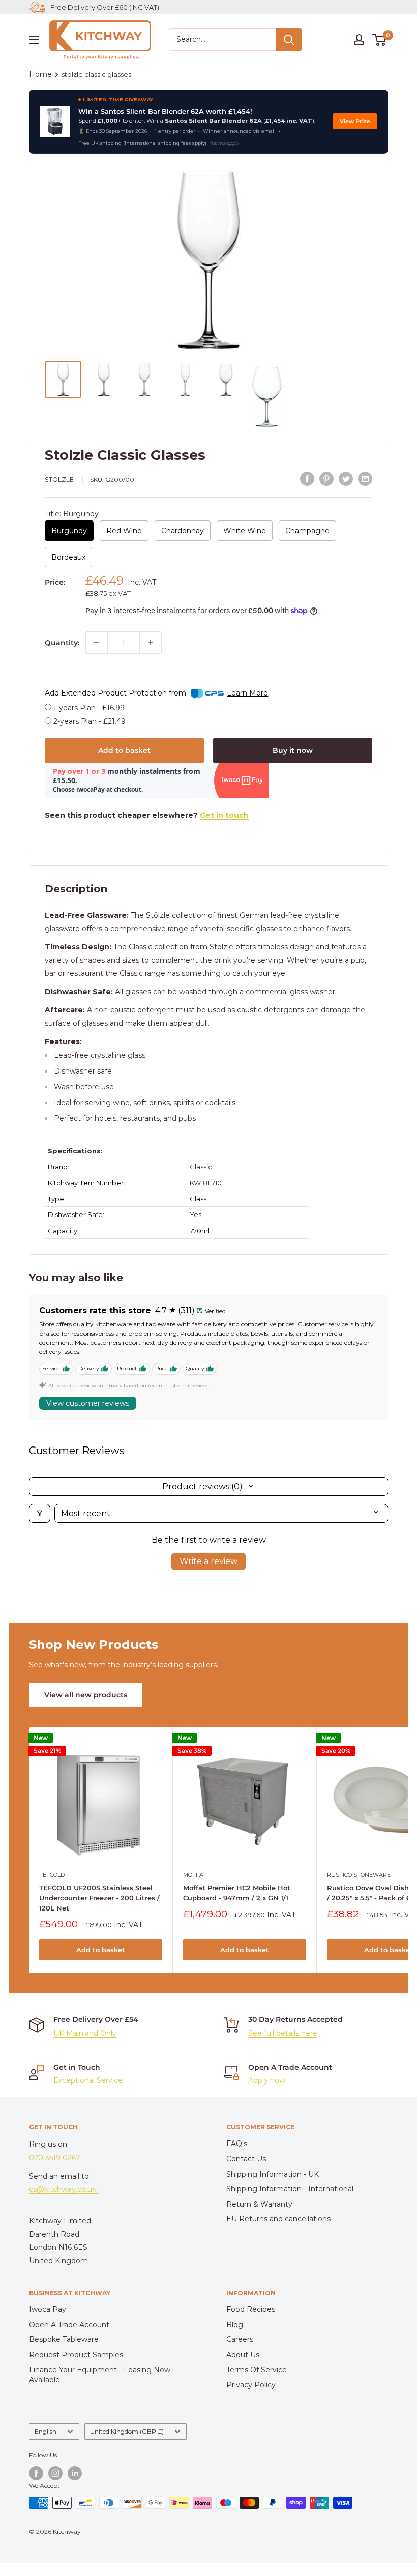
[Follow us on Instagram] (55, 2473)
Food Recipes (251, 2309)
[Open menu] (34, 40)
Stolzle (59, 480)
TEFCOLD (52, 1875)
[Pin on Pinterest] (326, 479)
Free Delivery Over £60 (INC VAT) (105, 7)
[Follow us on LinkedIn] (75, 2473)
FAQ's (237, 2144)
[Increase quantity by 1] (151, 643)
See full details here (283, 2033)
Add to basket (124, 750)
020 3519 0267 (55, 2158)
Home (40, 74)
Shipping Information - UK (273, 2174)
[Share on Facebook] (307, 479)
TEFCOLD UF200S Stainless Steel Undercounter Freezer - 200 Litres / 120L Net (99, 1898)
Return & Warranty (259, 2204)
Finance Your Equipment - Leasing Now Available (100, 2375)
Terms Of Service (257, 2370)
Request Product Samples (76, 2355)
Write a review (208, 1561)
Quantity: (62, 643)
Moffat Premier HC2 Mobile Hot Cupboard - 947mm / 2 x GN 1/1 (237, 1893)
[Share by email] (365, 479)
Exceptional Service (88, 2080)
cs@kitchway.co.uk (64, 2189)
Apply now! (267, 2080)
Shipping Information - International (290, 2189)
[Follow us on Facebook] (36, 2473)
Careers (240, 2339)
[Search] (289, 40)
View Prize (355, 121)
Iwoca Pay (48, 2309)
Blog (235, 2325)
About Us (243, 2355)
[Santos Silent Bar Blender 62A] (55, 122)
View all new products (86, 1695)
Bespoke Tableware (64, 2339)
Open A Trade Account (69, 2325)
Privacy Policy (251, 2385)
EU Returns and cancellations (278, 2219)
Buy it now (293, 750)
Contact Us (246, 2159)
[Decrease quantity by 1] (97, 643)
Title (72, 514)
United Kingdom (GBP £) (127, 2431)
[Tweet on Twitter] (346, 479)
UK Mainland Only (85, 2033)
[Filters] (40, 1513)
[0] (380, 40)
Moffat (195, 1875)
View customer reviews (88, 1403)
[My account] (359, 40)
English (46, 2431)
